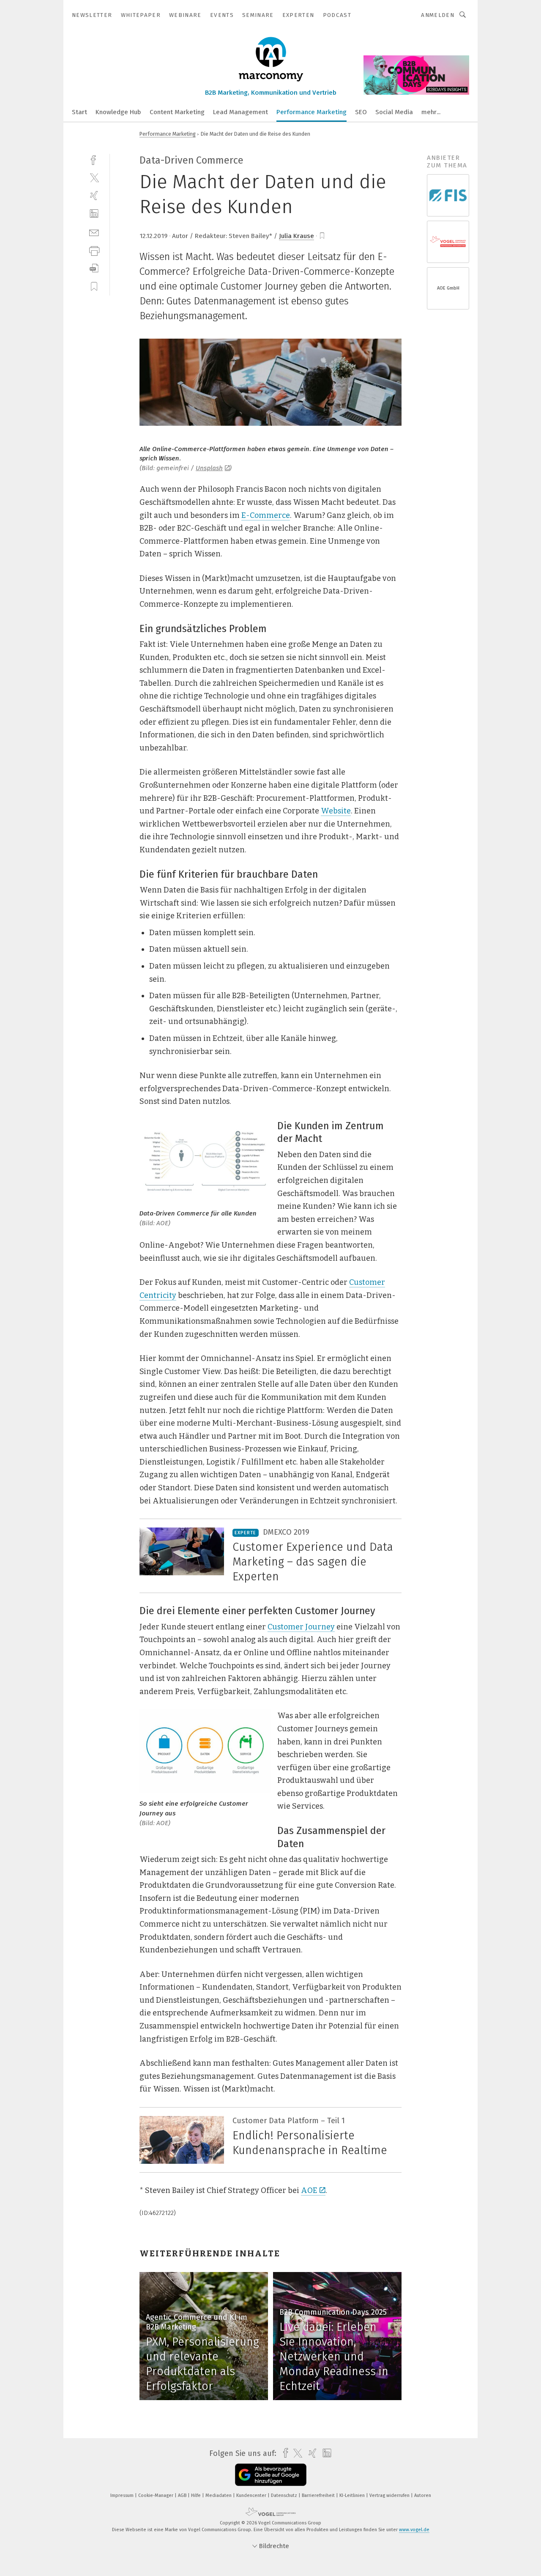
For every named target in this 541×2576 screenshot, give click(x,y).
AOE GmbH (448, 288)
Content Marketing (177, 112)
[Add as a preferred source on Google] (271, 2475)
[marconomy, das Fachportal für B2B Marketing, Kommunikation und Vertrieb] (79, 111)
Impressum (123, 2495)
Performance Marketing (311, 112)
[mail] (94, 232)
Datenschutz (285, 2495)
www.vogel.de (414, 2530)
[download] (94, 268)
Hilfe (197, 2495)
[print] (94, 250)
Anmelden (438, 15)
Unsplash (209, 468)
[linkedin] (94, 214)
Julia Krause (296, 236)
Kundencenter (252, 2495)
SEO (361, 112)
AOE (309, 2190)
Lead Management (240, 112)
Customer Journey (301, 1627)
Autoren (423, 2495)
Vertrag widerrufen (390, 2495)
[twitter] (94, 177)
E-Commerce (266, 515)
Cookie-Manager (156, 2495)
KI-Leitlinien (353, 2495)
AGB (183, 2495)
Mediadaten (219, 2495)
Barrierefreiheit (319, 2495)
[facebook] (94, 159)
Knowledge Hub (118, 112)
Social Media (394, 112)
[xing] (94, 196)
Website (336, 811)
